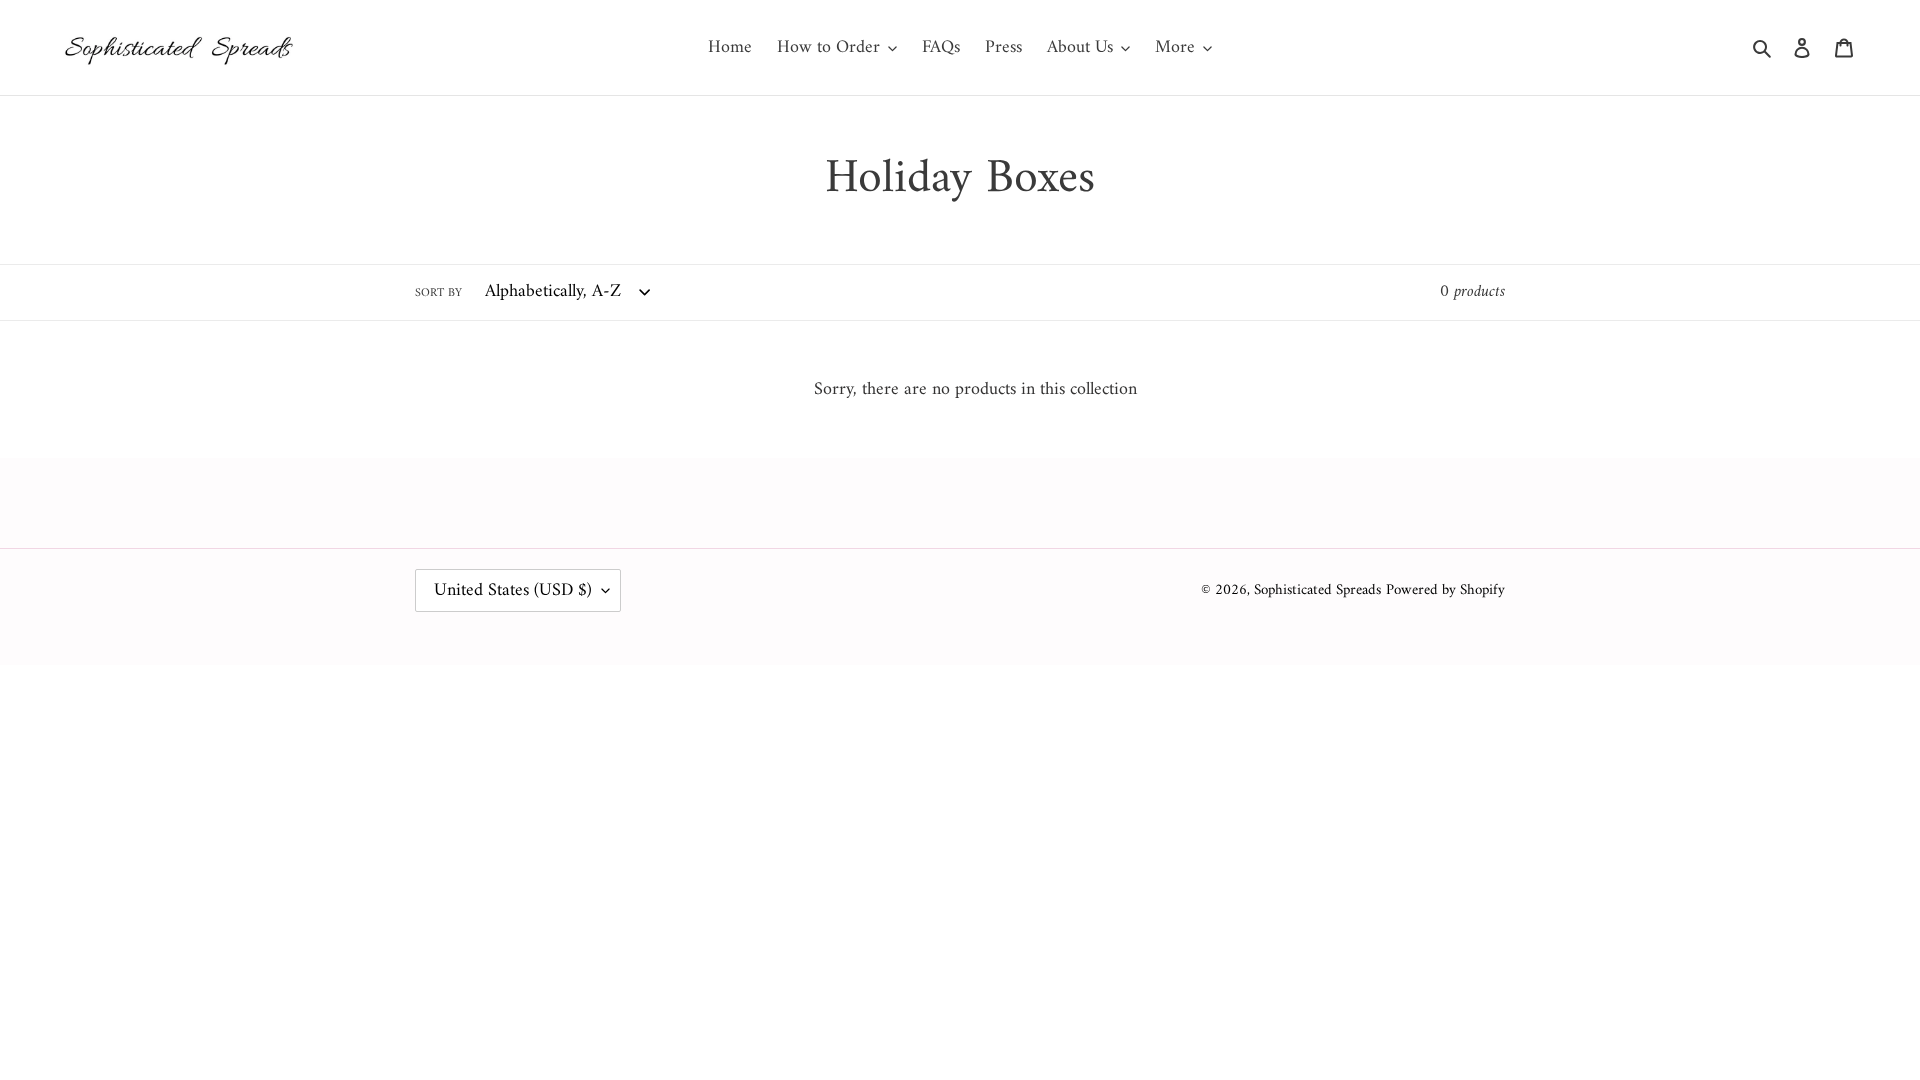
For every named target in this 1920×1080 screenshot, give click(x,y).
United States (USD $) (513, 590)
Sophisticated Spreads (1317, 590)
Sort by (438, 294)
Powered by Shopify (1445, 590)
